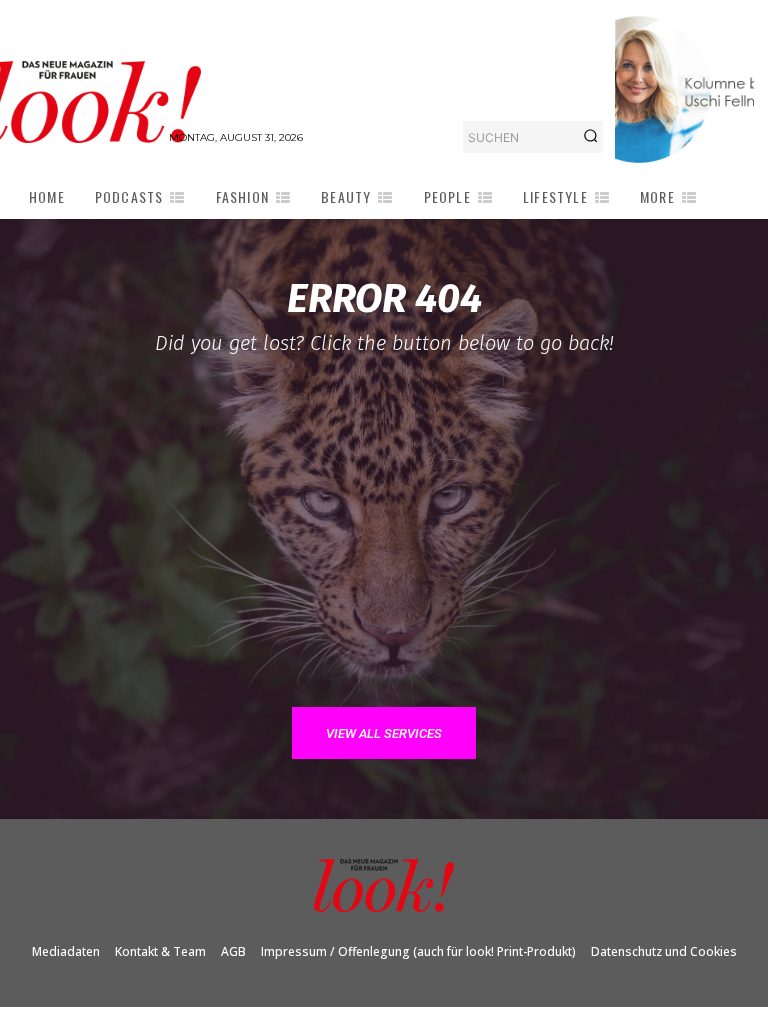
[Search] (590, 137)
